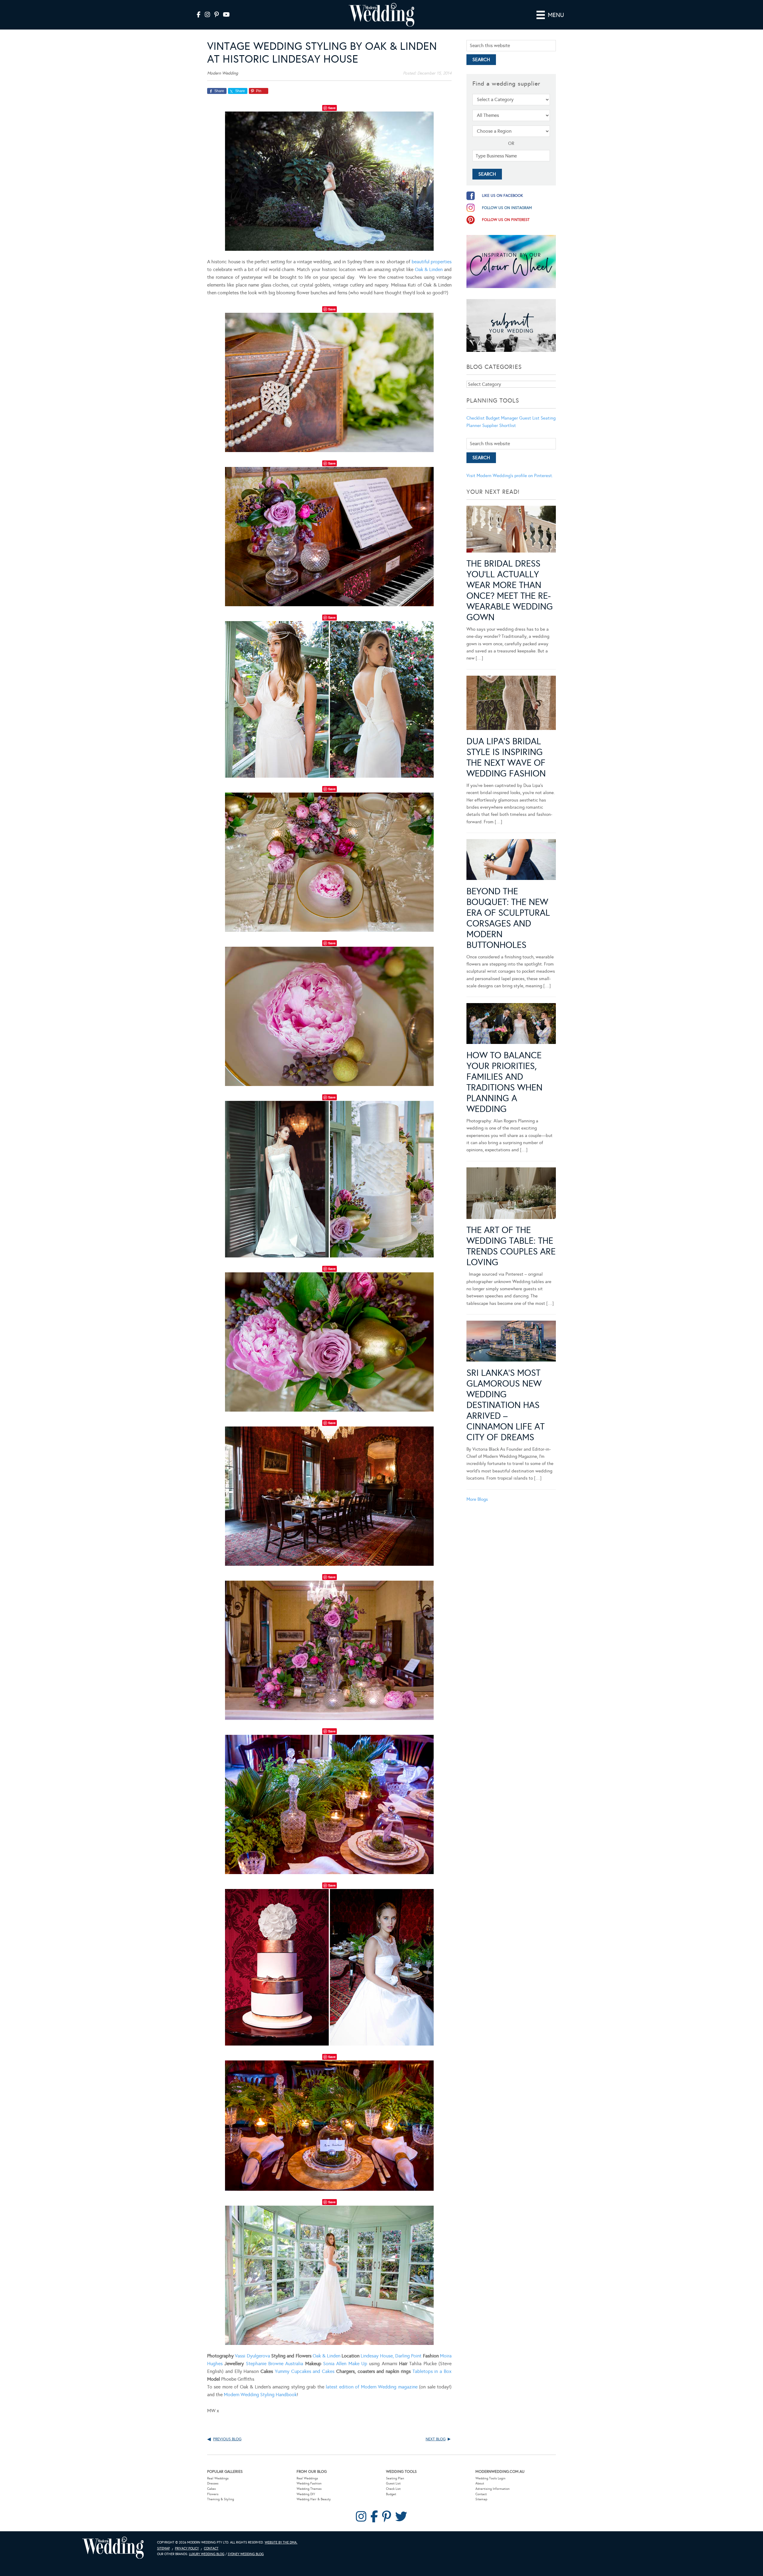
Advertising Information (493, 2489)
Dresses (213, 2483)
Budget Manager (502, 418)
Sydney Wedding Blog (246, 2554)
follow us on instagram (507, 208)
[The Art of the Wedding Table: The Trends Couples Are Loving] (511, 1194)
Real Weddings (218, 2478)
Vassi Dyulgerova (252, 2356)
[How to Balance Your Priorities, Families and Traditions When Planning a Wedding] (511, 1025)
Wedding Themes (309, 2489)
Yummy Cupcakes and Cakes (305, 2371)
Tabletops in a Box (432, 2371)
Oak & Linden (429, 269)
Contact (481, 2494)
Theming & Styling (221, 2499)
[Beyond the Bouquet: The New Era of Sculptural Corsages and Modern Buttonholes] (511, 861)
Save (332, 108)
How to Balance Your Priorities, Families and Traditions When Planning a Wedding (504, 1082)
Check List (393, 2489)
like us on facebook (503, 196)
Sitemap (481, 2499)
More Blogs (477, 1499)
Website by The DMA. (281, 2542)
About (480, 2483)
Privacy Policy (187, 2548)
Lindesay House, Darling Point (391, 2356)
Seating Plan (395, 2478)
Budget (391, 2494)
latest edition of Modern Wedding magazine (372, 2387)
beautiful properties (432, 262)
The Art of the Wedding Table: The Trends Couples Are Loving (511, 1246)
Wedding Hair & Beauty (314, 2499)
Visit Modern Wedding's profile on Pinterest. (510, 476)
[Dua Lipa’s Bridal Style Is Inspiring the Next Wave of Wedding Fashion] (511, 704)
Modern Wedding (113, 2548)
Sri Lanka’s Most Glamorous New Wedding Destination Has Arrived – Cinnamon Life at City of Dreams (505, 1405)
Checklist (476, 418)
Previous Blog (227, 2439)
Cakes (211, 2489)
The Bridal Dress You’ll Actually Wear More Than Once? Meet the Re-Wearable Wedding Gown (510, 590)
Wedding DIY (306, 2494)
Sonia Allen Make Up (345, 2364)
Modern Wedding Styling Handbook (260, 2395)
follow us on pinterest (506, 220)
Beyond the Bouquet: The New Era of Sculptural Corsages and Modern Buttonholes (508, 918)
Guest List (529, 418)
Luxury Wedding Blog (207, 2554)
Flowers (213, 2494)
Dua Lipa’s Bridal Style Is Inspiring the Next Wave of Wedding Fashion (506, 757)
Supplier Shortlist (499, 426)
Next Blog (436, 2439)
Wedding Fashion (309, 2483)
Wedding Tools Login (490, 2478)
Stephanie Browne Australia (275, 2364)
